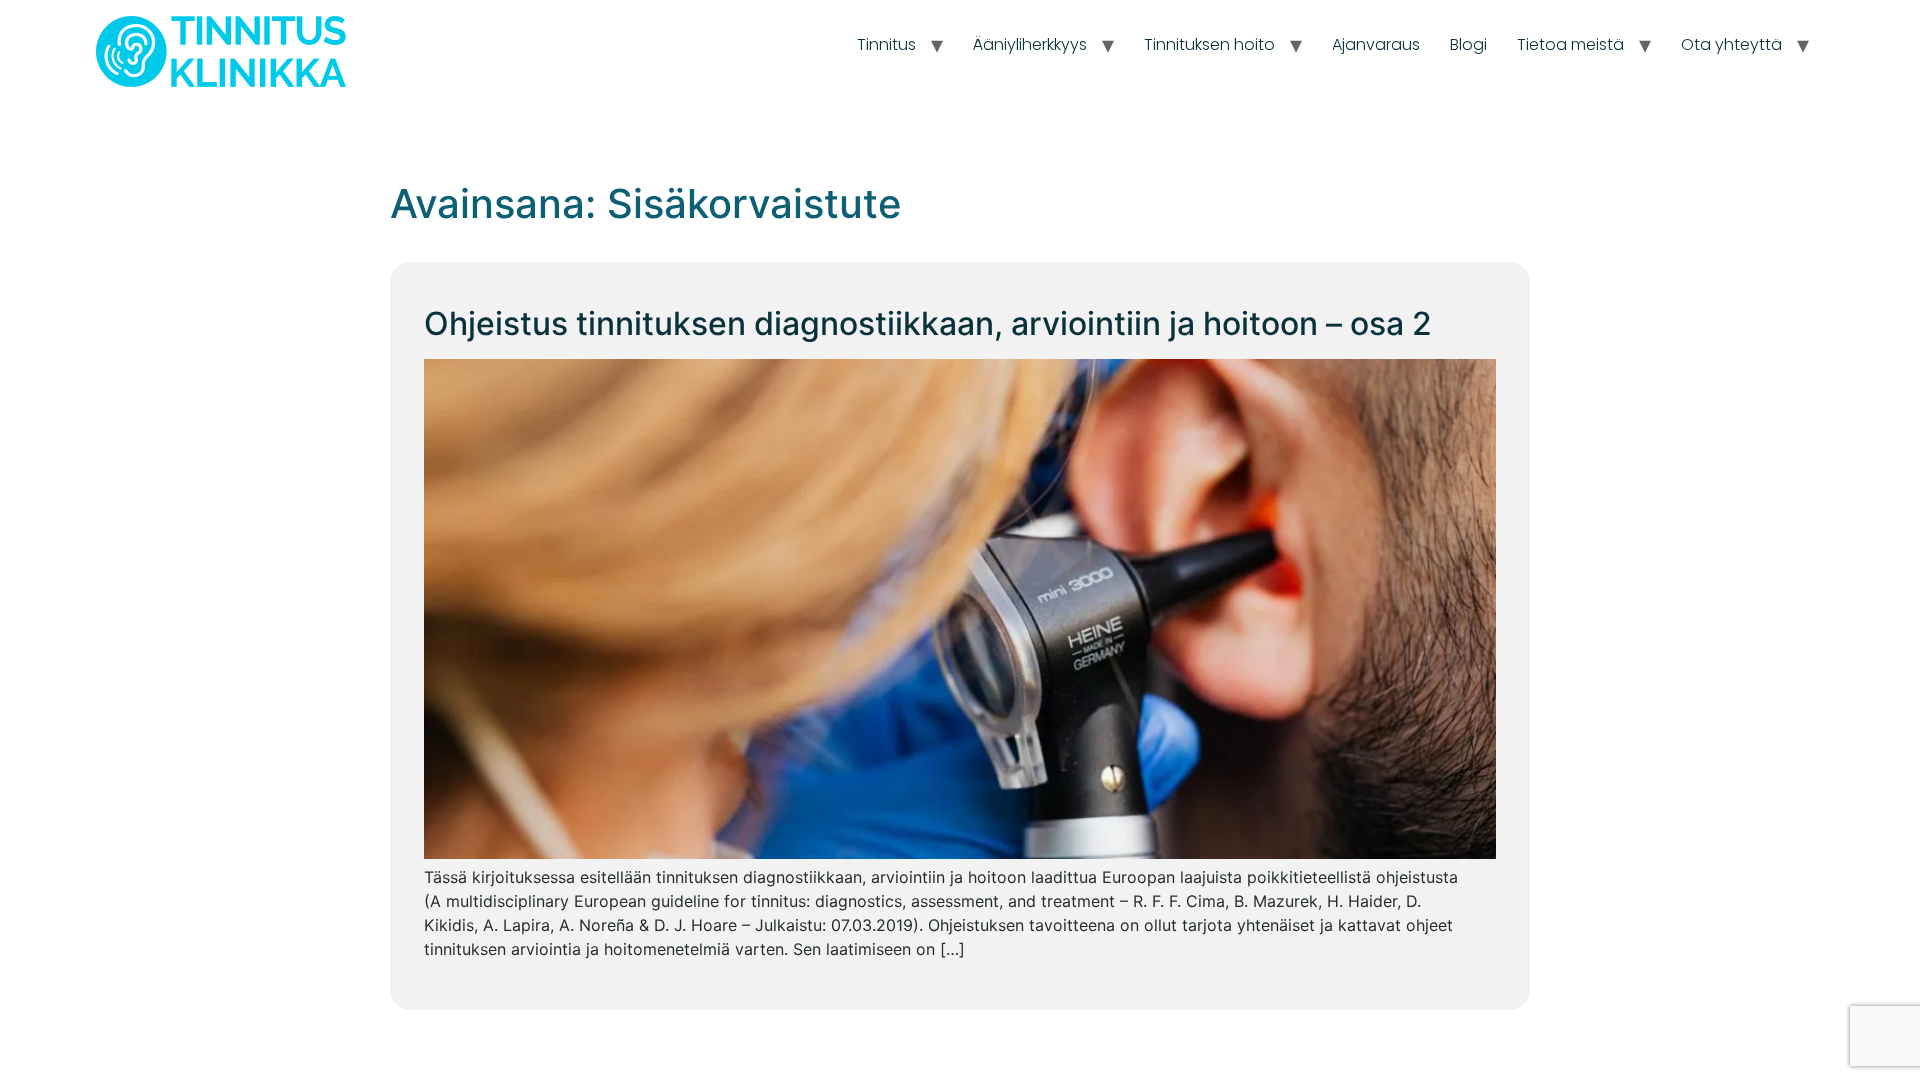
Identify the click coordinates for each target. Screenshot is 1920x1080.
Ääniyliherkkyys (1030, 44)
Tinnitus (886, 44)
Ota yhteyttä (1731, 44)
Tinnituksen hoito (1209, 44)
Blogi (1468, 44)
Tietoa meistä (1570, 44)
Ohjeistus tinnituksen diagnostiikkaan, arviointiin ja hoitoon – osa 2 (928, 323)
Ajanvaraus (1376, 44)
